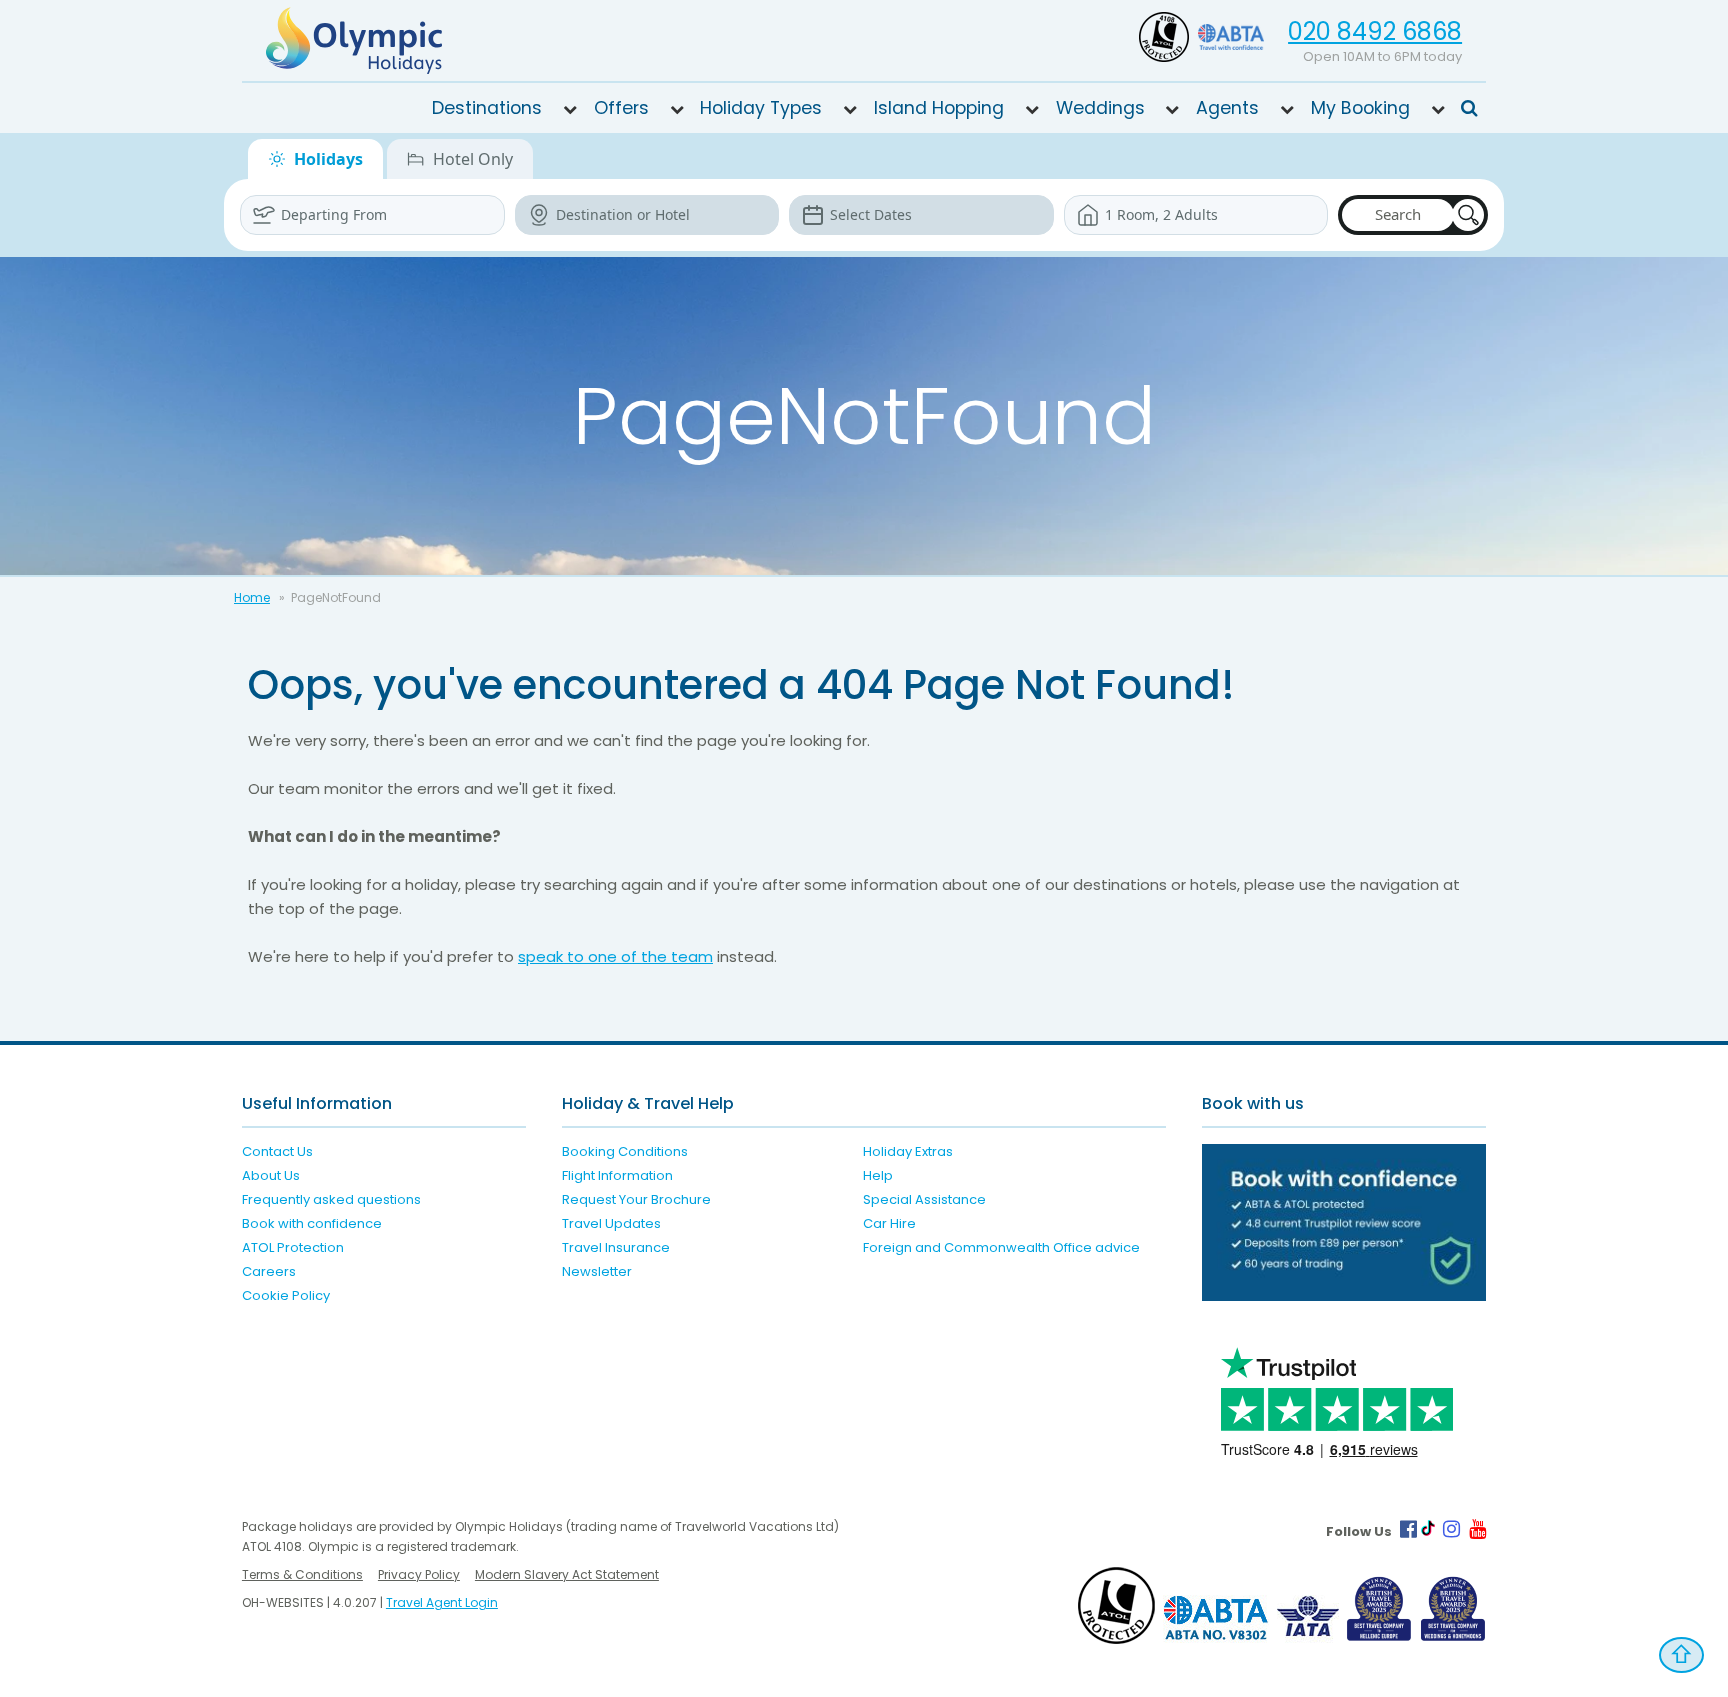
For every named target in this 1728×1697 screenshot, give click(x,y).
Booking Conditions (625, 1151)
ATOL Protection (293, 1247)
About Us (271, 1175)
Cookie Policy (286, 1295)
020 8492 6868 (1375, 31)
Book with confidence (312, 1223)
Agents (1227, 108)
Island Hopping (939, 108)
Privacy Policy (419, 1574)
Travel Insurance (616, 1247)
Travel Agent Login (442, 1602)
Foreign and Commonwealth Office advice (1001, 1247)
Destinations (487, 108)
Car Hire (889, 1223)
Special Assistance (924, 1199)
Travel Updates (611, 1223)
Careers (269, 1271)
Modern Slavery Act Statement (567, 1574)
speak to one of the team (615, 956)
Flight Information (617, 1175)
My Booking (1360, 108)
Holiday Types (761, 108)
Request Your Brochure (636, 1199)
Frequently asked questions (331, 1199)
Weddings (1100, 108)
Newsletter (597, 1271)
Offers (621, 108)
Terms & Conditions (302, 1574)
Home (252, 597)
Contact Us (277, 1151)
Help (878, 1175)
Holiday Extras (908, 1151)
